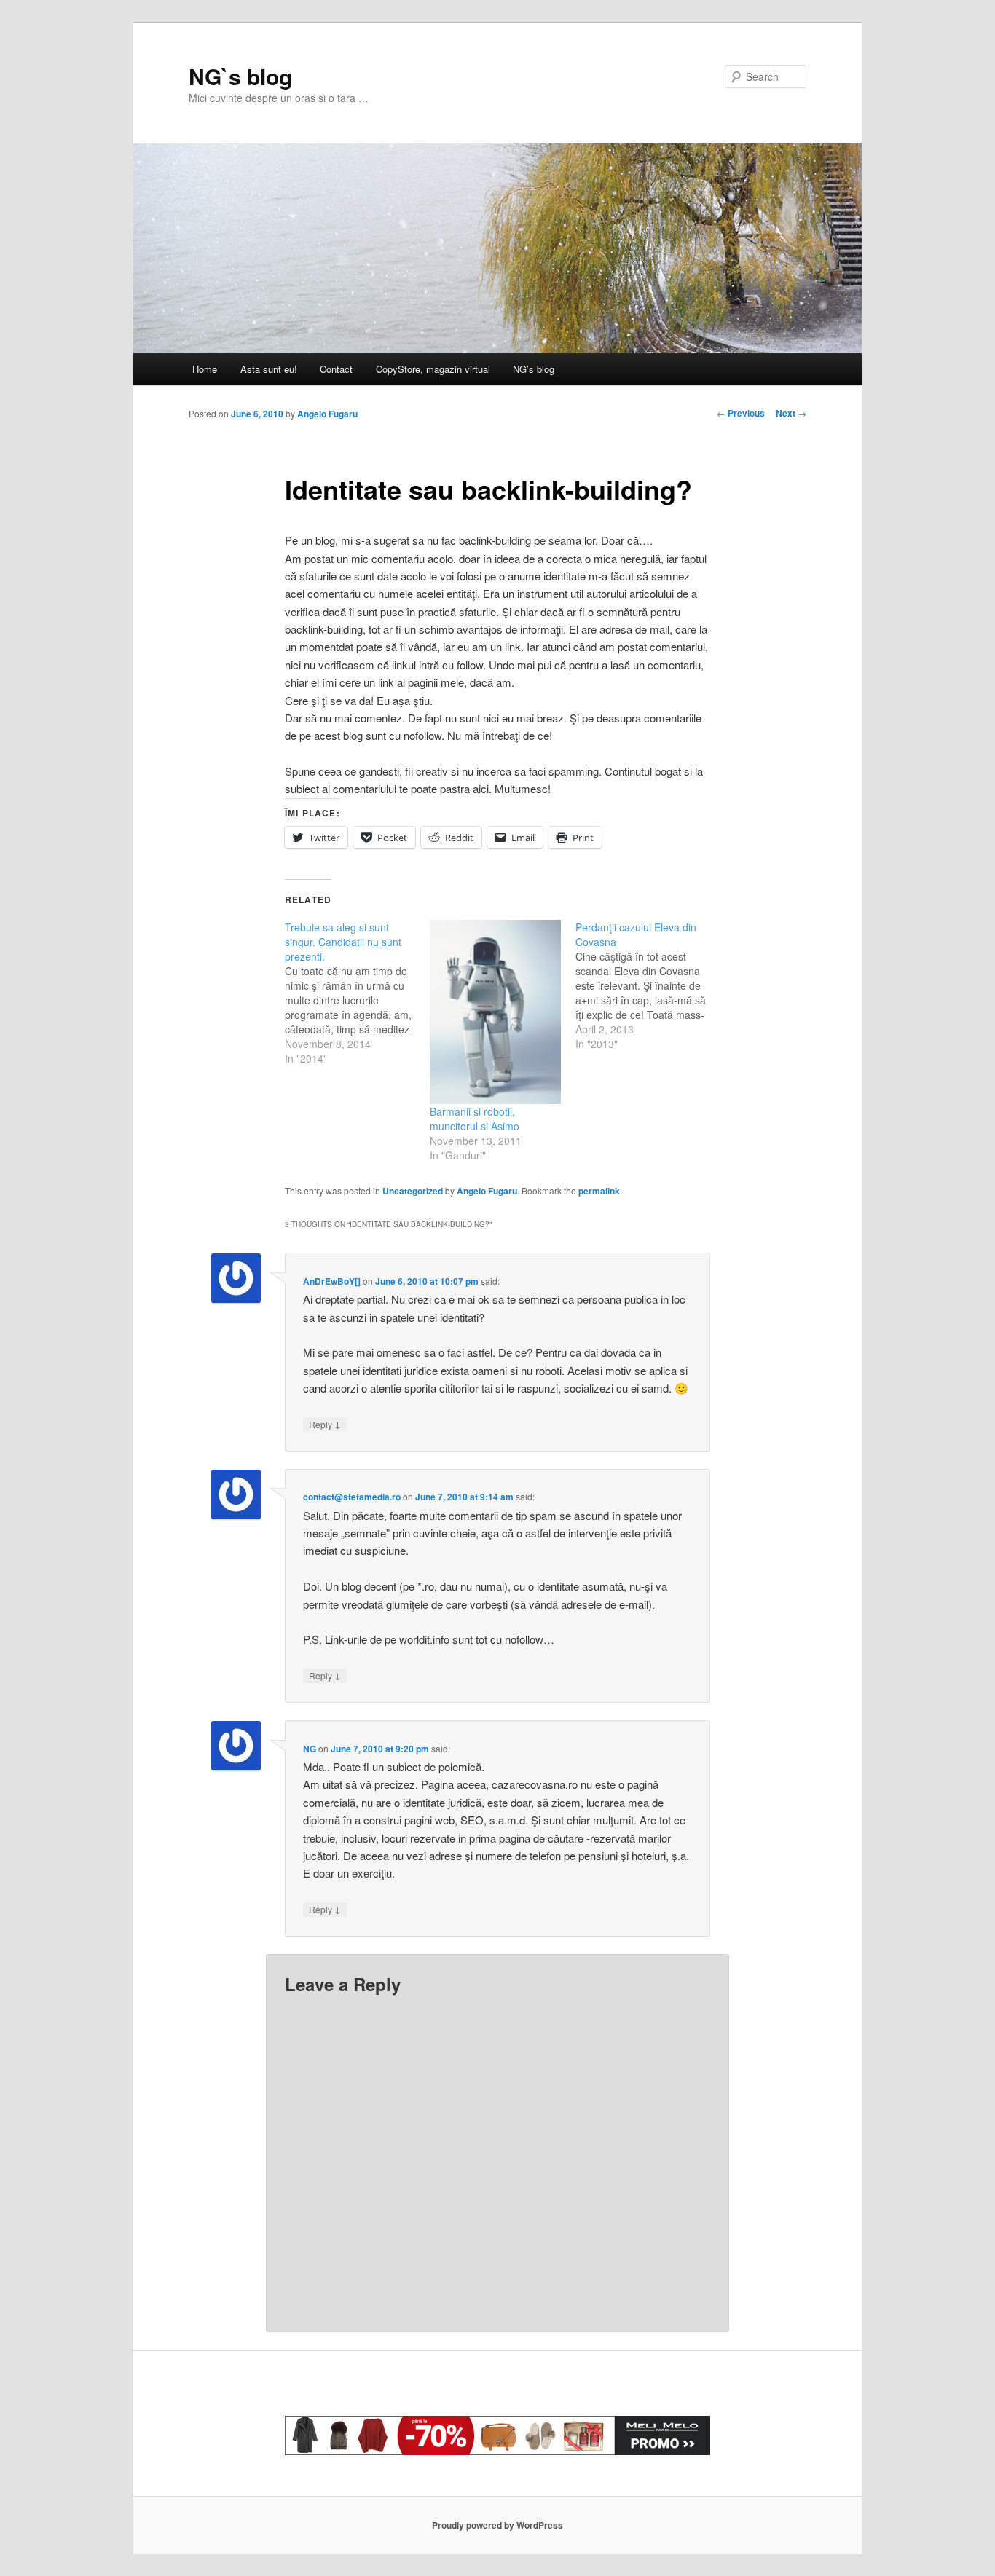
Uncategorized (413, 1191)
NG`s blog (240, 76)
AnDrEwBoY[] (332, 1281)
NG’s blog (534, 369)
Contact (336, 369)
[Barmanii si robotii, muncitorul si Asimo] (495, 1012)
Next (791, 413)
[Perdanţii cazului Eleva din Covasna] (648, 985)
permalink (599, 1191)
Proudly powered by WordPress (497, 2525)
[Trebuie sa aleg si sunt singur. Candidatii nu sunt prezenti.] (357, 993)
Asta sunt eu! (269, 369)
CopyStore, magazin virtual (433, 369)
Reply (325, 1424)
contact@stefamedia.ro (352, 1497)
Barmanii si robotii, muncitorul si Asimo (475, 1119)
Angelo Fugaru (327, 414)
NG (310, 1749)
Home (205, 369)
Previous (741, 413)
